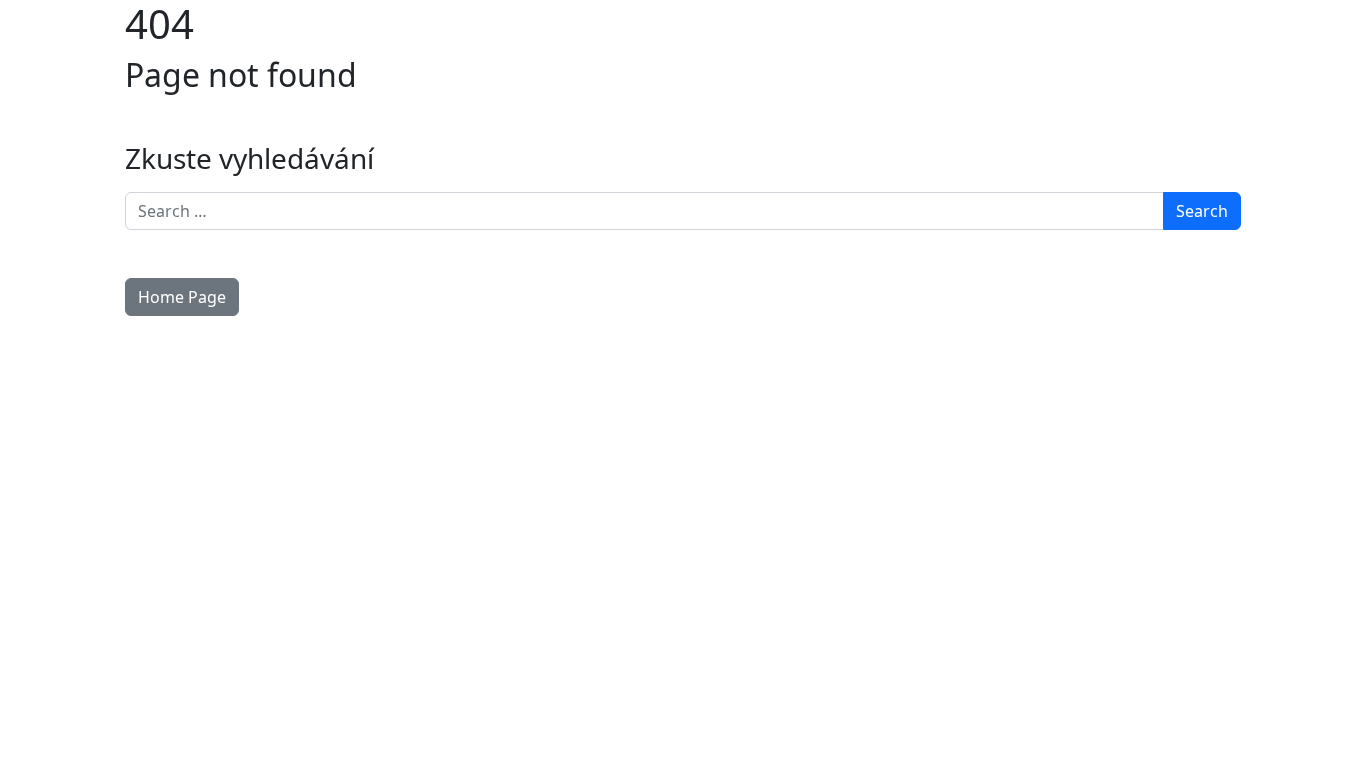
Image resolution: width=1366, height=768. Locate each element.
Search (1202, 211)
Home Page (182, 297)
